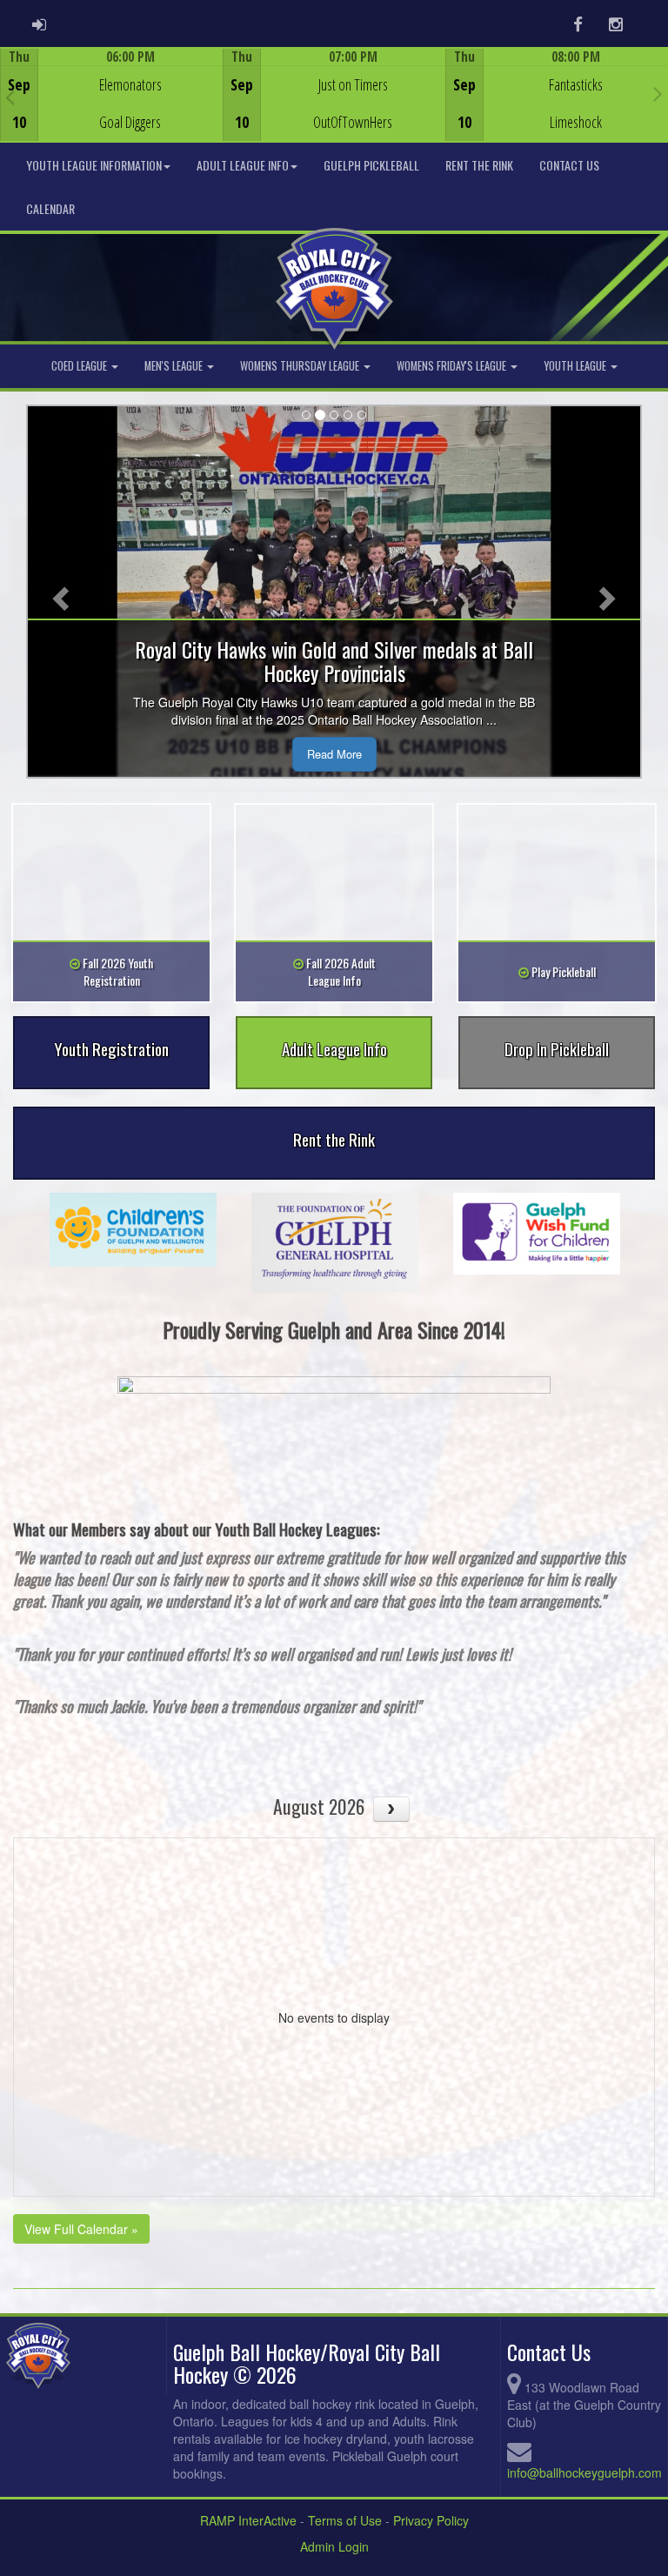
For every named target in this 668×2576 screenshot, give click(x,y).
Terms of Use (345, 2520)
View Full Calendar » (81, 2229)
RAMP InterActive (248, 2520)
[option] (111, 95)
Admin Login (334, 2546)
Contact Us (569, 165)
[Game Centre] (112, 108)
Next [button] (658, 93)
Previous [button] (10, 97)
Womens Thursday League (301, 366)
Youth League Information (94, 165)
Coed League (80, 366)
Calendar (50, 208)
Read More (334, 754)
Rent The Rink (479, 165)
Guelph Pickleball (371, 165)
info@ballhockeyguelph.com (584, 2472)
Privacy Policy (431, 2520)
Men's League (175, 366)
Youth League (576, 366)
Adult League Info (243, 165)
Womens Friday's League (453, 366)
